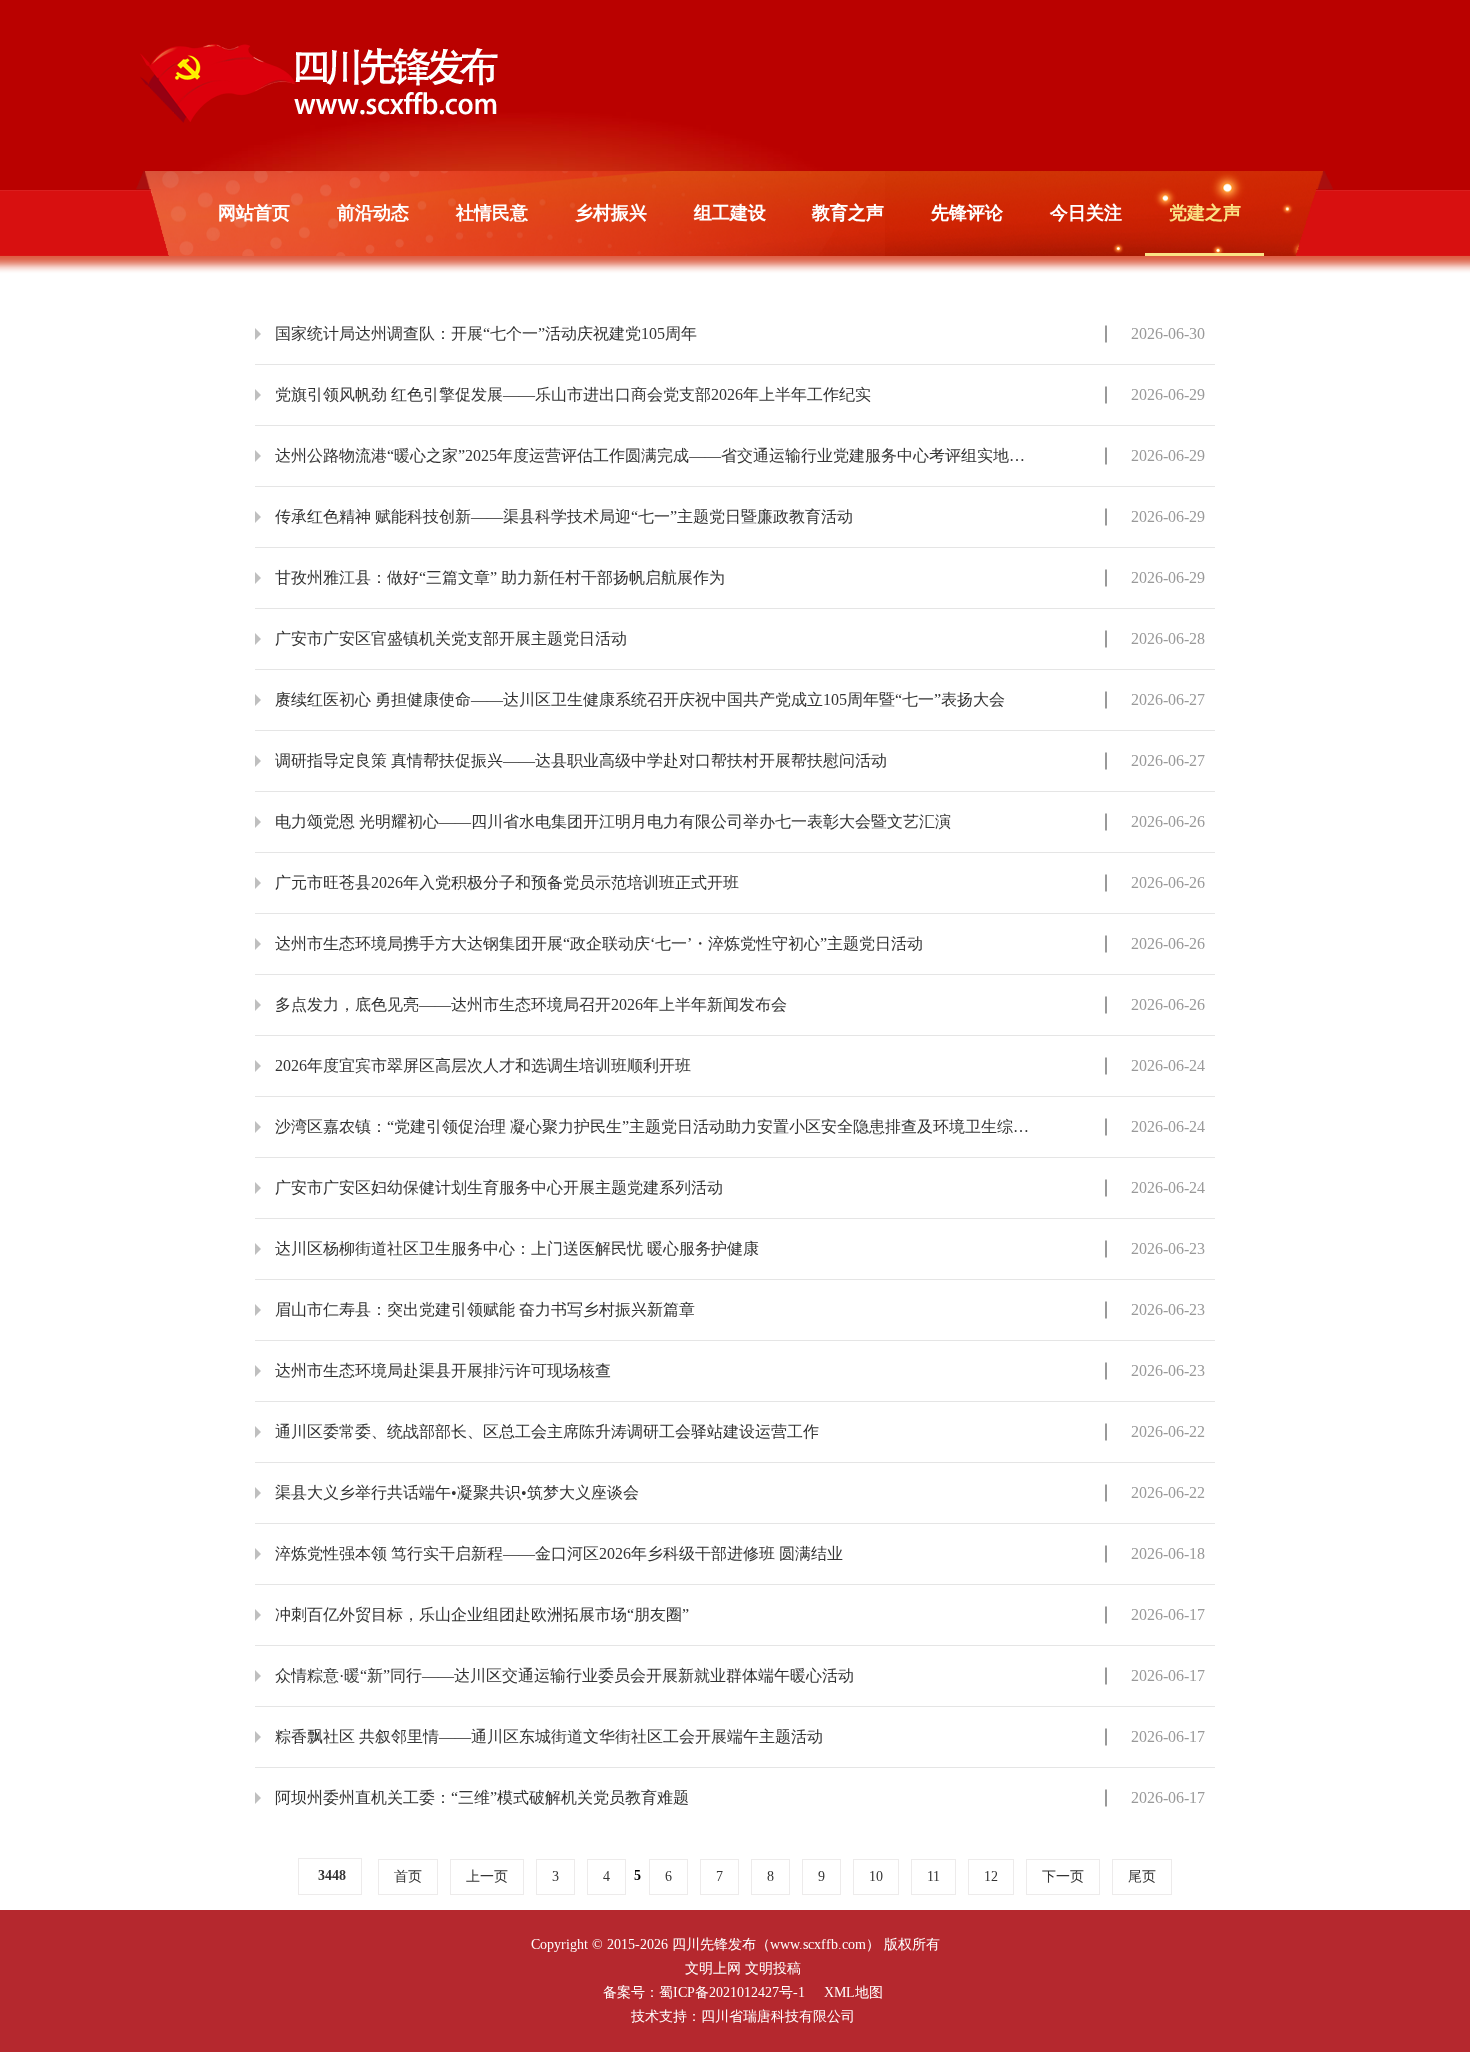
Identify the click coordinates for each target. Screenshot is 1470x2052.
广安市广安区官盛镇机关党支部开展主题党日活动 (451, 638)
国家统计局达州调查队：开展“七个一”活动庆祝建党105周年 (486, 333)
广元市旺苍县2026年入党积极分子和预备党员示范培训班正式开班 (507, 882)
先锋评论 (967, 213)
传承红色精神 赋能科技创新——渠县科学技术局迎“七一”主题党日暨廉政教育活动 (564, 516)
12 (991, 1876)
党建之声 (1205, 213)
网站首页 (254, 213)
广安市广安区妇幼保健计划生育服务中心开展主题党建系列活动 (499, 1187)
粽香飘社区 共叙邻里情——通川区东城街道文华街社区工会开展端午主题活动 (549, 1736)
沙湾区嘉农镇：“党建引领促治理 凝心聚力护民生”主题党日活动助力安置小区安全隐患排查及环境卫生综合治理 (652, 1126)
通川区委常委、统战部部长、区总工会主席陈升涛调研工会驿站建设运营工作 (547, 1431)
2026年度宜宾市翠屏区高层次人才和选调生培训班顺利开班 (483, 1065)
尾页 (1142, 1876)
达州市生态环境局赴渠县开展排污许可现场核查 (443, 1370)
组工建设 (730, 213)
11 (933, 1876)
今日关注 (1086, 213)
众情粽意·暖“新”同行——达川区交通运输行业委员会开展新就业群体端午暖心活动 (564, 1675)
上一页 (487, 1876)
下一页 (1063, 1876)
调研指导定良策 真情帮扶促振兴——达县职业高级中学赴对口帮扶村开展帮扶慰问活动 (581, 760)
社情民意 (492, 213)
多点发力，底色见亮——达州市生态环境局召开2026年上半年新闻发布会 (531, 1004)
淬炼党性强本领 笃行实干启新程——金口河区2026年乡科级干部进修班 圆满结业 (559, 1553)
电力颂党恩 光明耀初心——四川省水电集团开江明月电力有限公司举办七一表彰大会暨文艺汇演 (613, 821)
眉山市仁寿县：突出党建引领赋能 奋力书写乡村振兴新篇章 (485, 1309)
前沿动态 (373, 213)
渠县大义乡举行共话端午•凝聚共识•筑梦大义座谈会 (457, 1492)
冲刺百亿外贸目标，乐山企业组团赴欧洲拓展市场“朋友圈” (482, 1614)
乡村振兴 (611, 213)
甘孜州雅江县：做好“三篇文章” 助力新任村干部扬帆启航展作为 (500, 577)
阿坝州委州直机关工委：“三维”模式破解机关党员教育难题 (482, 1797)
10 (876, 1876)
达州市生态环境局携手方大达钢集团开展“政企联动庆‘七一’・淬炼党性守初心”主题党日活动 (599, 943)
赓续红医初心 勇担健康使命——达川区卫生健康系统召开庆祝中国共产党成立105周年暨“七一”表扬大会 (640, 699)
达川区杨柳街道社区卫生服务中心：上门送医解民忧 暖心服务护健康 (517, 1248)
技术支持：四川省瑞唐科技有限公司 (743, 2016)
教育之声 (848, 213)
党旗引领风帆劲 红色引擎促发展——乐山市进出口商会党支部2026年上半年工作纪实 (573, 394)
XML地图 (853, 1992)
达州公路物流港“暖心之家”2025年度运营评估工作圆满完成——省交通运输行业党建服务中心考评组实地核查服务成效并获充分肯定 (652, 455)
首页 (408, 1876)
